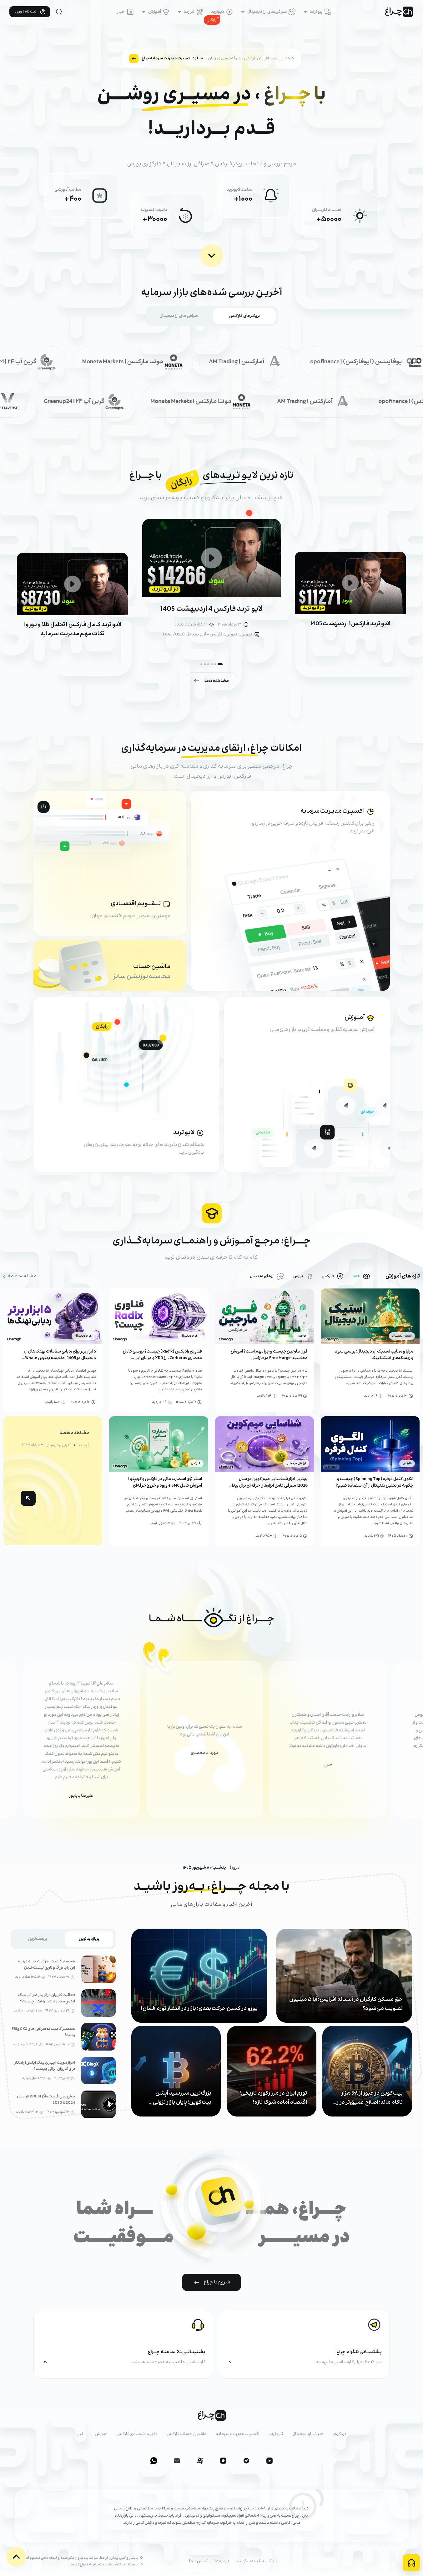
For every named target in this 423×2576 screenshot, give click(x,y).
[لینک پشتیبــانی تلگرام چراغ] (304, 2344)
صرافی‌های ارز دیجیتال (267, 12)
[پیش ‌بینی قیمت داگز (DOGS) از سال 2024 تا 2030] (98, 2104)
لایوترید (218, 12)
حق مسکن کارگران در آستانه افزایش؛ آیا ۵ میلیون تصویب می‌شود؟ (346, 2004)
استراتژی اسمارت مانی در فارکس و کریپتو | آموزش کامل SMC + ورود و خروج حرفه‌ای (165, 1482)
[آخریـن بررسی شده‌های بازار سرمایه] (212, 256)
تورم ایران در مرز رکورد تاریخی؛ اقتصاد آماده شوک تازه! (273, 2098)
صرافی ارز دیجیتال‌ (308, 2434)
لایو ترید (184, 1133)
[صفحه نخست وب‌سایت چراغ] (399, 12)
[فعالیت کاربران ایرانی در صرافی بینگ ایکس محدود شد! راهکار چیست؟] (98, 2003)
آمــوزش (355, 1018)
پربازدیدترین (89, 1939)
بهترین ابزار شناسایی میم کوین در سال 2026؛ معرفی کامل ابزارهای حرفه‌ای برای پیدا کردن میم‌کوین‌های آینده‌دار (270, 1486)
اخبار (121, 12)
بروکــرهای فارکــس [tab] (244, 316)
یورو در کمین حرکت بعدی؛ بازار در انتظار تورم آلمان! (199, 2009)
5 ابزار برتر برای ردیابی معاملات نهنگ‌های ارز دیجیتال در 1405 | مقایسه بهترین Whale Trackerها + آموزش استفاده (60, 1358)
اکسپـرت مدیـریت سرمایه (333, 811)
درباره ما (222, 2561)
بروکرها (316, 12)
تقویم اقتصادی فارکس (137, 2434)
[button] (220, 664)
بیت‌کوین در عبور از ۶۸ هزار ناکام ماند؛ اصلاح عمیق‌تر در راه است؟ (368, 2098)
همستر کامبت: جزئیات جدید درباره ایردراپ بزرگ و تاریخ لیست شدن (47, 1965)
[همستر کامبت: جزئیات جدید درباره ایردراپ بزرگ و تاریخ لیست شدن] (98, 1969)
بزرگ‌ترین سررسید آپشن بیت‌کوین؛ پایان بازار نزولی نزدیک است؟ (182, 2098)
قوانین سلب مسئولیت (256, 2561)
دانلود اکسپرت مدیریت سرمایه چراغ (172, 58)
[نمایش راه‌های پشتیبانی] (411, 2563)
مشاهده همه (216, 681)
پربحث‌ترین (38, 1939)
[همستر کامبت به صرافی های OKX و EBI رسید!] (98, 2037)
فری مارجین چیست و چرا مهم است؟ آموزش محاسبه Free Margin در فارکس (269, 1355)
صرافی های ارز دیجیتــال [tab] (179, 316)
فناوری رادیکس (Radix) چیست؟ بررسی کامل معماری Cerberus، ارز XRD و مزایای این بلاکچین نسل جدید (162, 1358)
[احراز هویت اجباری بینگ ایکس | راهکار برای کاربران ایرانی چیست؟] (98, 2071)
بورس (298, 1276)
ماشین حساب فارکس (187, 2434)
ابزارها (189, 12)
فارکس (328, 1276)
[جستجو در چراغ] (59, 12)
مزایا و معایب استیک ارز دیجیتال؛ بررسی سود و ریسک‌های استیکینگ (374, 1355)
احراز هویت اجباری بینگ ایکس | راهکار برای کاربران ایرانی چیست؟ (45, 2066)
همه (357, 1276)
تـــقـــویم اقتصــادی (136, 904)
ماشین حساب (152, 967)
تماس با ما (199, 2561)
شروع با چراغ (217, 2282)
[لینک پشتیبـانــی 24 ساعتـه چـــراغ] (123, 2344)
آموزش (155, 12)
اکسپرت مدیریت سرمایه (238, 2434)
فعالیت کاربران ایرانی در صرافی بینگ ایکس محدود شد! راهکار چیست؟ (47, 1998)
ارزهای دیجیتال (262, 1276)
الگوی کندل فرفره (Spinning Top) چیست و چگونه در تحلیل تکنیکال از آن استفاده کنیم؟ (375, 1482)
